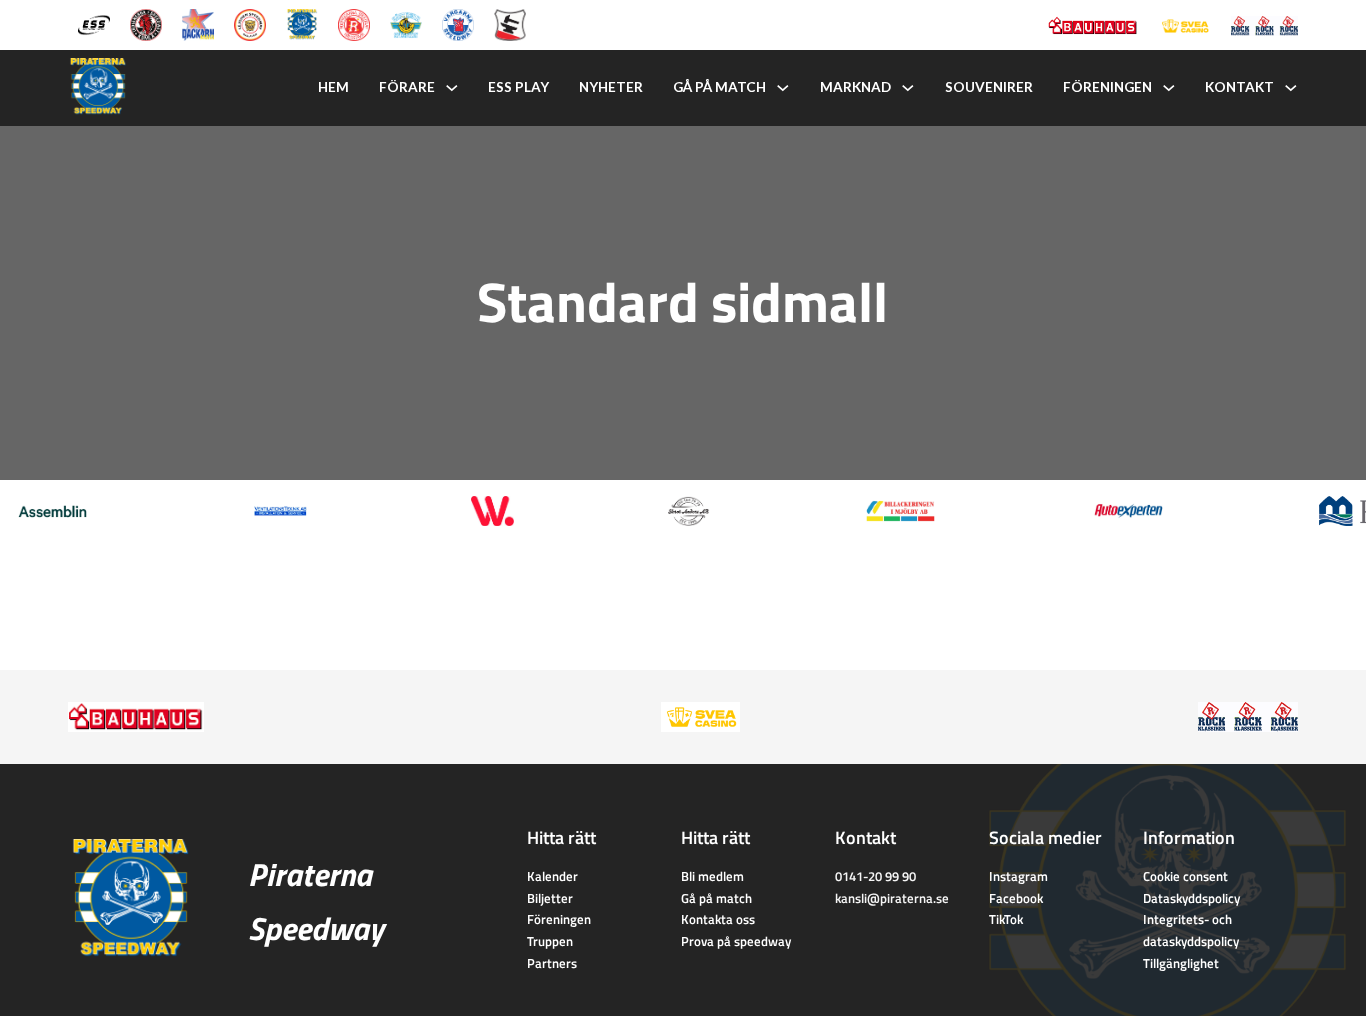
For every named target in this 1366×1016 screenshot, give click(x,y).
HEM (333, 87)
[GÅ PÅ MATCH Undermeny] (783, 88)
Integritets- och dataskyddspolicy (1191, 930)
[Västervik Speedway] (406, 23)
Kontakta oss (718, 919)
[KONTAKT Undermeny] (1291, 88)
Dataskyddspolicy (1191, 898)
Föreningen (559, 919)
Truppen (550, 941)
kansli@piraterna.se (892, 898)
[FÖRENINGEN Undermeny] (1169, 88)
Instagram (1018, 876)
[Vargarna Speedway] (458, 23)
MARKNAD (855, 87)
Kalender (552, 876)
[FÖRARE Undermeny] (452, 88)
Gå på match (716, 898)
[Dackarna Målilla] (198, 23)
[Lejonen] (250, 23)
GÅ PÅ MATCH (719, 87)
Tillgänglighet (1181, 963)
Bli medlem (712, 876)
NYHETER (611, 87)
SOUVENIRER (989, 87)
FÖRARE (407, 87)
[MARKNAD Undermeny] (908, 88)
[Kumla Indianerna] (146, 23)
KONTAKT (1239, 87)
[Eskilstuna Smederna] (510, 23)
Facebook (1016, 898)
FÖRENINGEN (1107, 87)
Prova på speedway (736, 941)
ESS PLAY (518, 87)
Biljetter (550, 898)
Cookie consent (1185, 876)
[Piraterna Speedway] (302, 23)
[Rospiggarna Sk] (354, 23)
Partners (552, 963)
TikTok (1006, 919)
